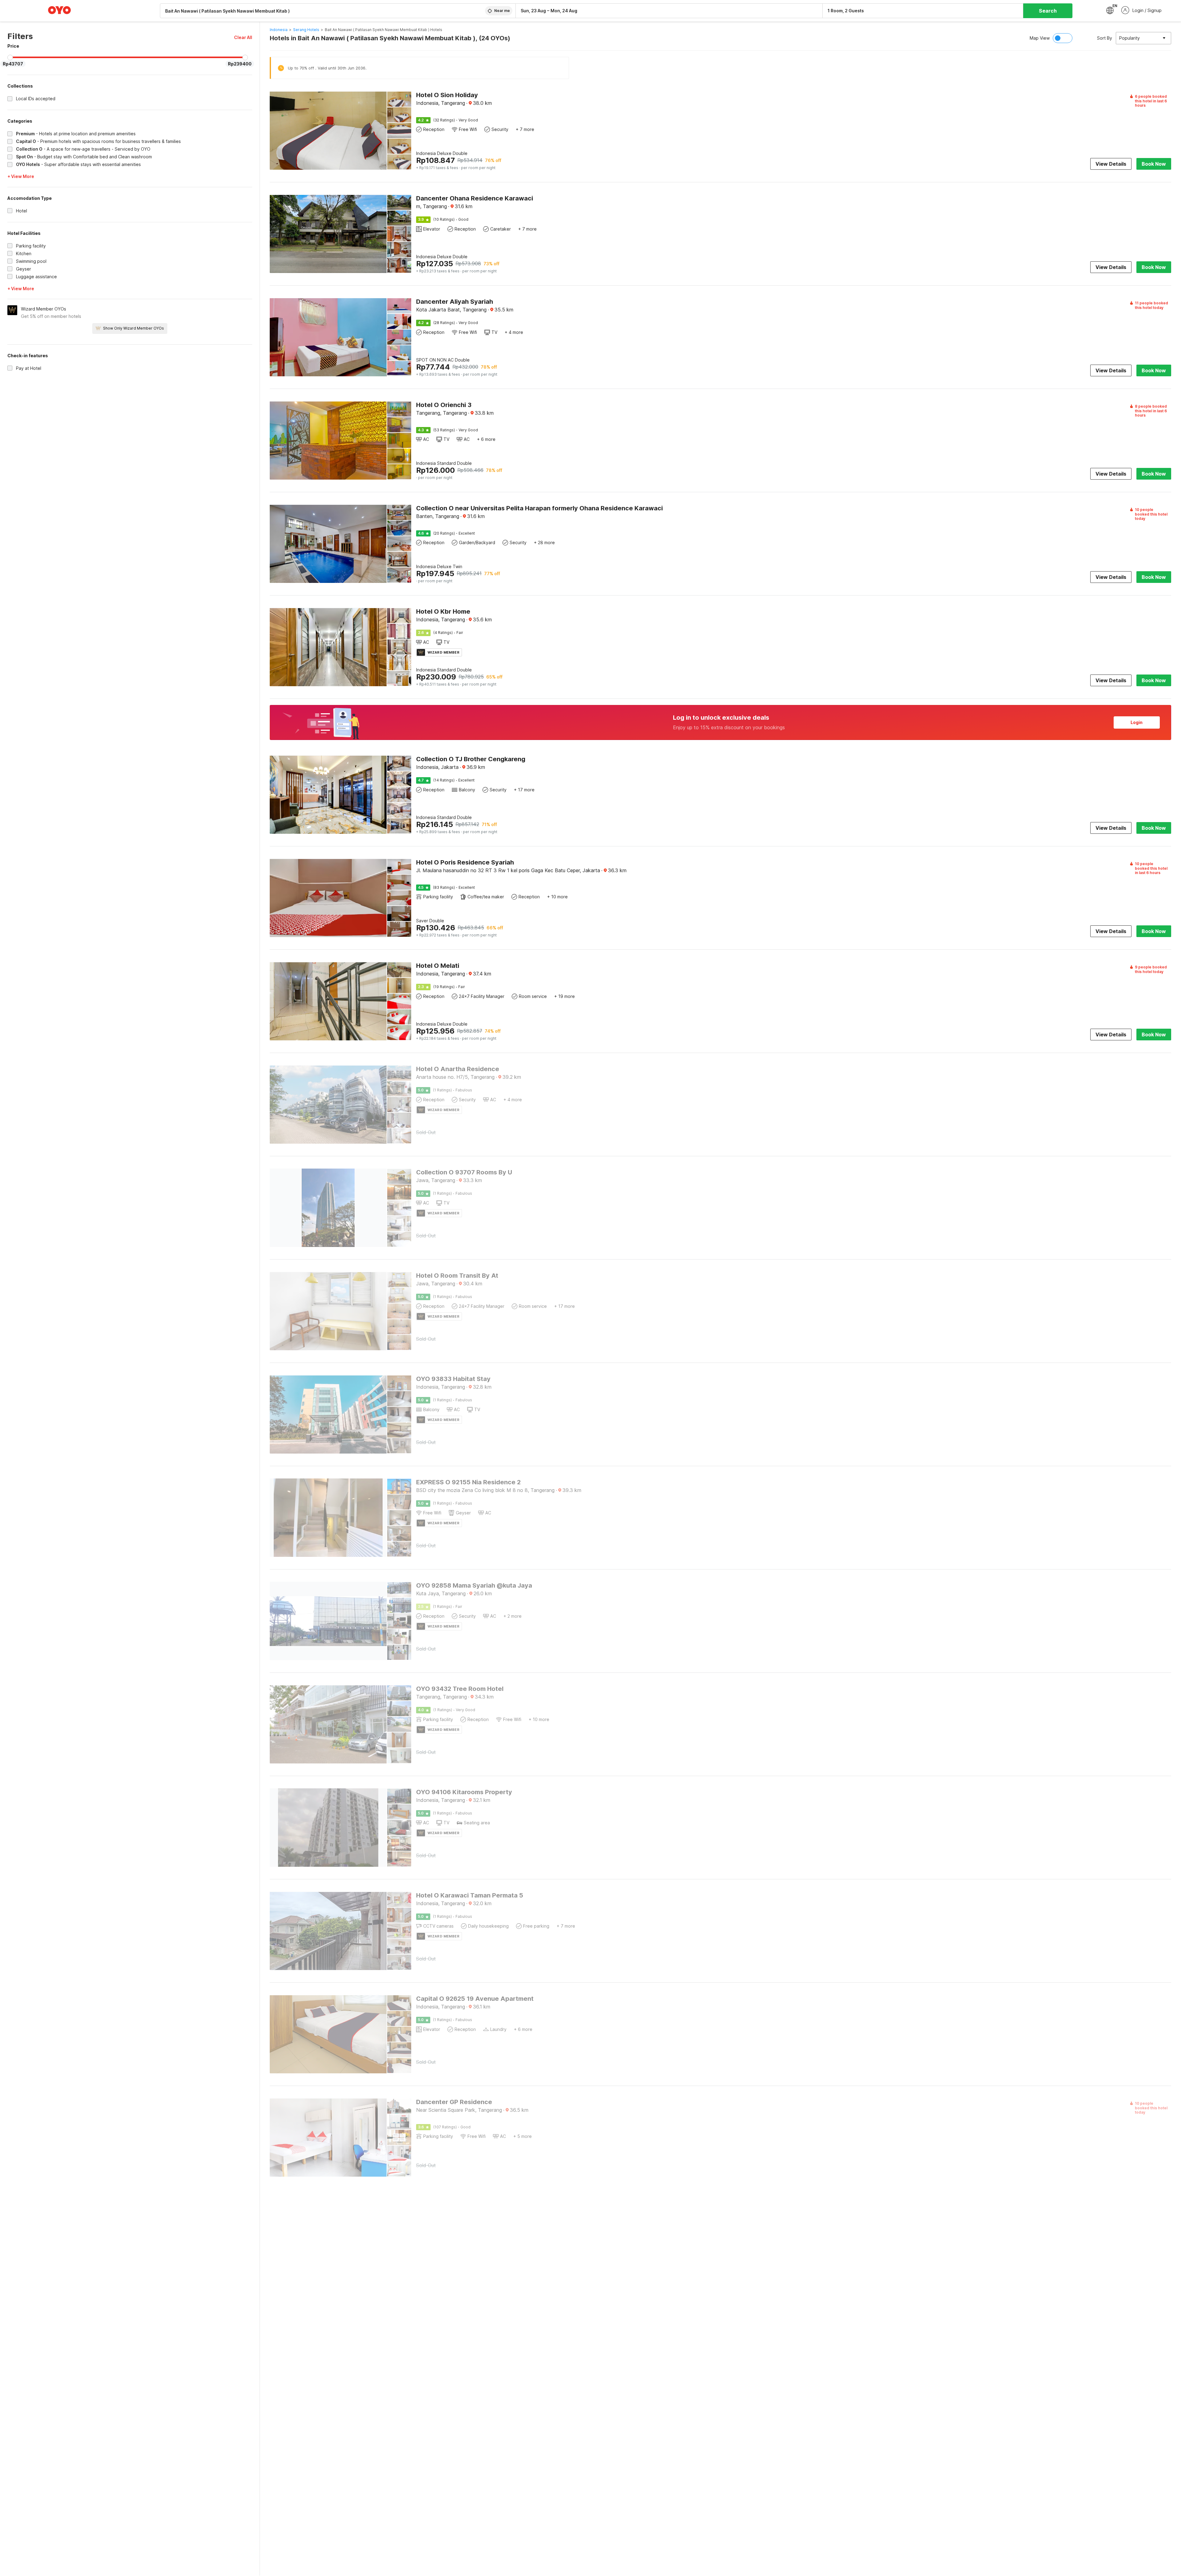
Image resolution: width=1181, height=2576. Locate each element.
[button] (243, 37)
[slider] (10, 57)
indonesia (279, 30)
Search (1048, 11)
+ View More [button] (21, 176)
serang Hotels (306, 30)
